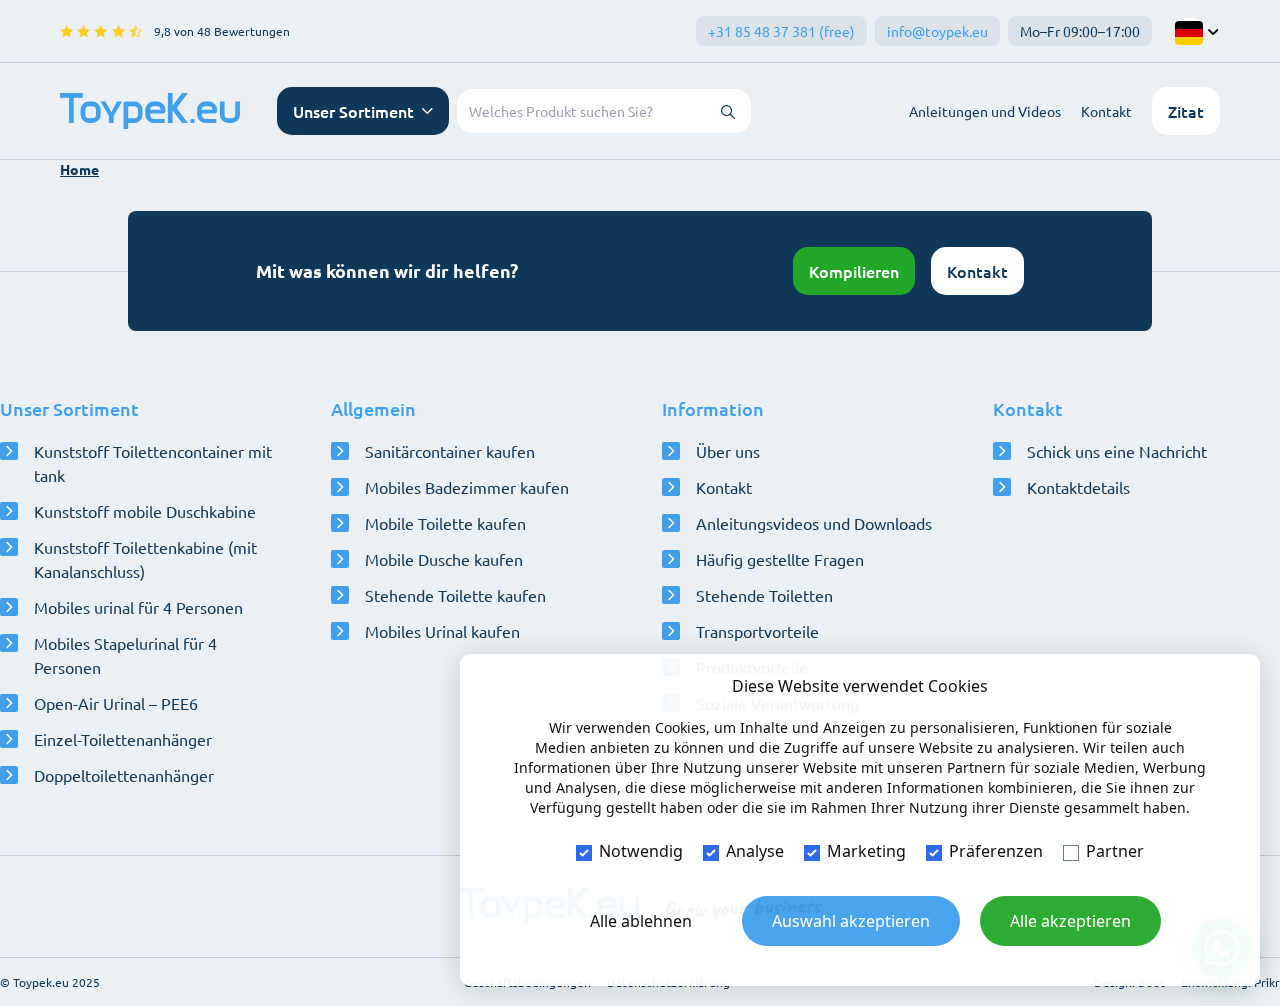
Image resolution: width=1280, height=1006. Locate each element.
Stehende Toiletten (764, 595)
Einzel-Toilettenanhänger (123, 739)
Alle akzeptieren (1070, 921)
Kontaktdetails (1078, 487)
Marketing (866, 851)
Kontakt (1106, 111)
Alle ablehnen (641, 921)
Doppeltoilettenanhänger (124, 775)
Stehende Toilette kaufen (455, 595)
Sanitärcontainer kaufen (450, 451)
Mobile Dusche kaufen (444, 559)
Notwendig (641, 851)
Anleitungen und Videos (985, 111)
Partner (1115, 851)
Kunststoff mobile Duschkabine (145, 511)
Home (79, 169)
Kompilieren (854, 271)
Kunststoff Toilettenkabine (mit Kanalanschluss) (145, 559)
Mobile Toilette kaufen (445, 523)
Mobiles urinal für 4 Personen (138, 607)
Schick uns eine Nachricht (1117, 451)
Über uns (728, 451)
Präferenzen (996, 851)
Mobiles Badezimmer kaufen (467, 487)
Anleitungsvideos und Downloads (814, 523)
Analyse (755, 851)
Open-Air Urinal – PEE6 (116, 703)
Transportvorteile (757, 631)
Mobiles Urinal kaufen (442, 631)
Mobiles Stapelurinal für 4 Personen (125, 655)
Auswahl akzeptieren (851, 921)
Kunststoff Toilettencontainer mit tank (153, 463)
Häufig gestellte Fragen (780, 559)
